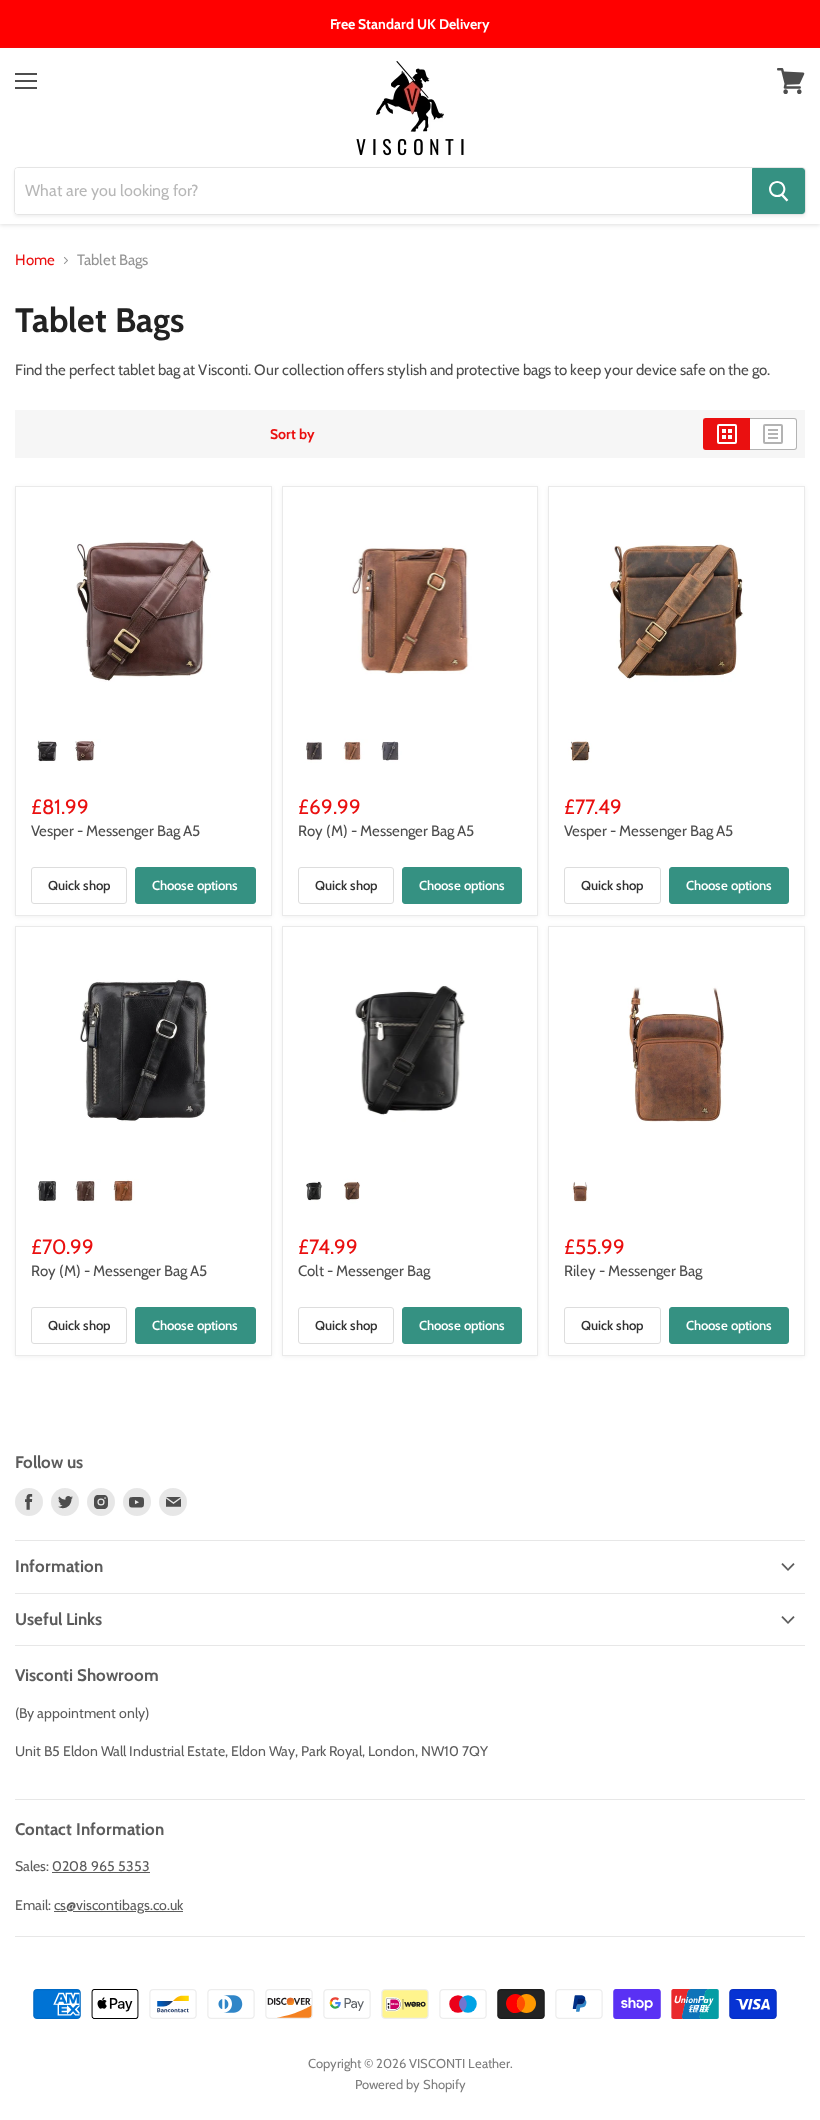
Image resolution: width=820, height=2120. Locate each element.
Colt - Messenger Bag (364, 1271)
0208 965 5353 (101, 1866)
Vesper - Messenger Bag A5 (115, 831)
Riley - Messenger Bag (633, 1271)
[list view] (773, 434)
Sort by (292, 434)
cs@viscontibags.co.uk (118, 1905)
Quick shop (79, 885)
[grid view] (726, 434)
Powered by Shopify (410, 2084)
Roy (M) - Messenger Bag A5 (386, 831)
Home (35, 260)
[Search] (778, 191)
